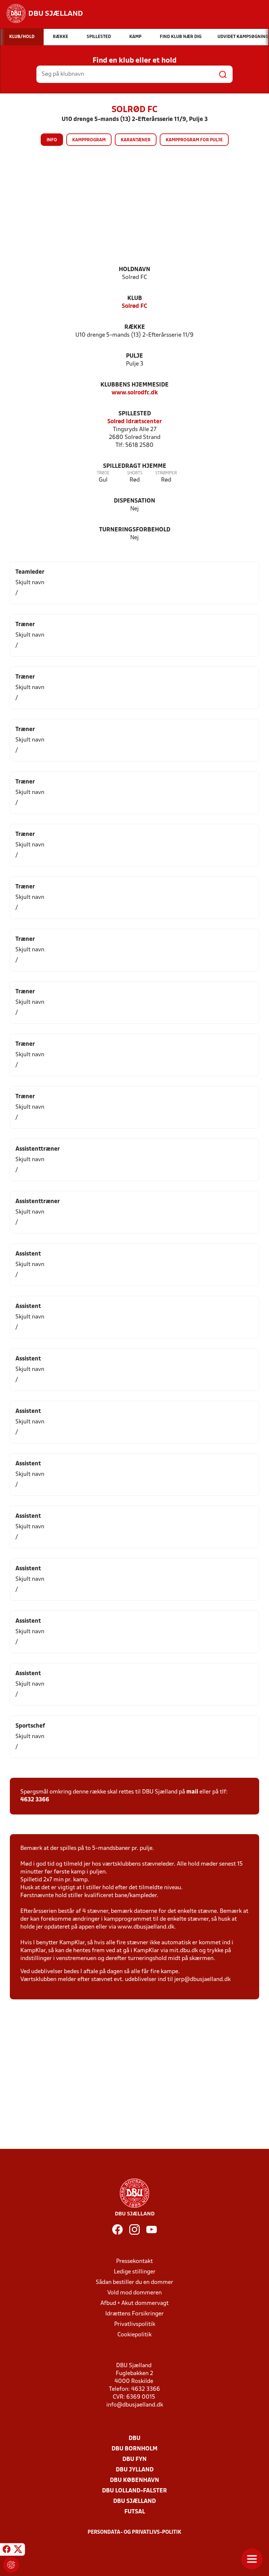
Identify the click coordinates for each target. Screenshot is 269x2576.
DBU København (134, 2480)
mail (192, 1792)
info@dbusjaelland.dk (135, 2405)
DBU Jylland (135, 2470)
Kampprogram (89, 140)
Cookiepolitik (134, 2335)
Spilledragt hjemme (135, 466)
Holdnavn (134, 270)
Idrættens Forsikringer (134, 2314)
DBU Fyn (134, 2459)
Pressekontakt (134, 2261)
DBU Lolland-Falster (134, 2491)
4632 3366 (35, 1800)
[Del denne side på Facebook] (7, 2550)
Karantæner (136, 140)
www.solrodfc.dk (135, 393)
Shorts (135, 473)
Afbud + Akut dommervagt (134, 2303)
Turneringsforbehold (135, 530)
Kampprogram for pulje (194, 140)
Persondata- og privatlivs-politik (134, 2532)
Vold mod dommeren (134, 2293)
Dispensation (134, 501)
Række (135, 327)
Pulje (134, 356)
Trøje (103, 473)
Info (52, 140)
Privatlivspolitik (135, 2324)
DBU (134, 2438)
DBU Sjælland (134, 2501)
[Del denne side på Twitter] (18, 2550)
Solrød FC (134, 306)
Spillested (135, 414)
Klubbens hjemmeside (134, 385)
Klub (135, 298)
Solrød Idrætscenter (134, 422)
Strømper (166, 473)
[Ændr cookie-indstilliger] (11, 2565)
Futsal (135, 2512)
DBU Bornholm (134, 2449)
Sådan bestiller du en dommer (134, 2282)
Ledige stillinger (135, 2272)
